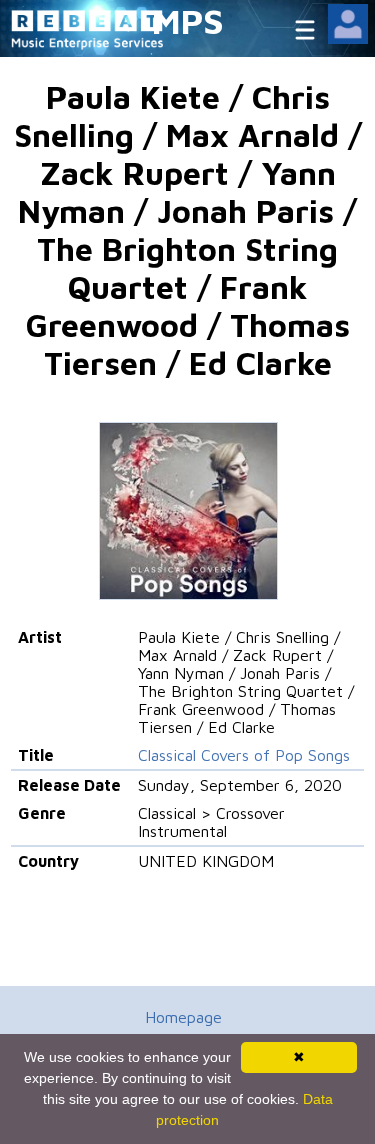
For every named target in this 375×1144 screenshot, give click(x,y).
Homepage (183, 1017)
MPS (188, 20)
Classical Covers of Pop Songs (244, 755)
